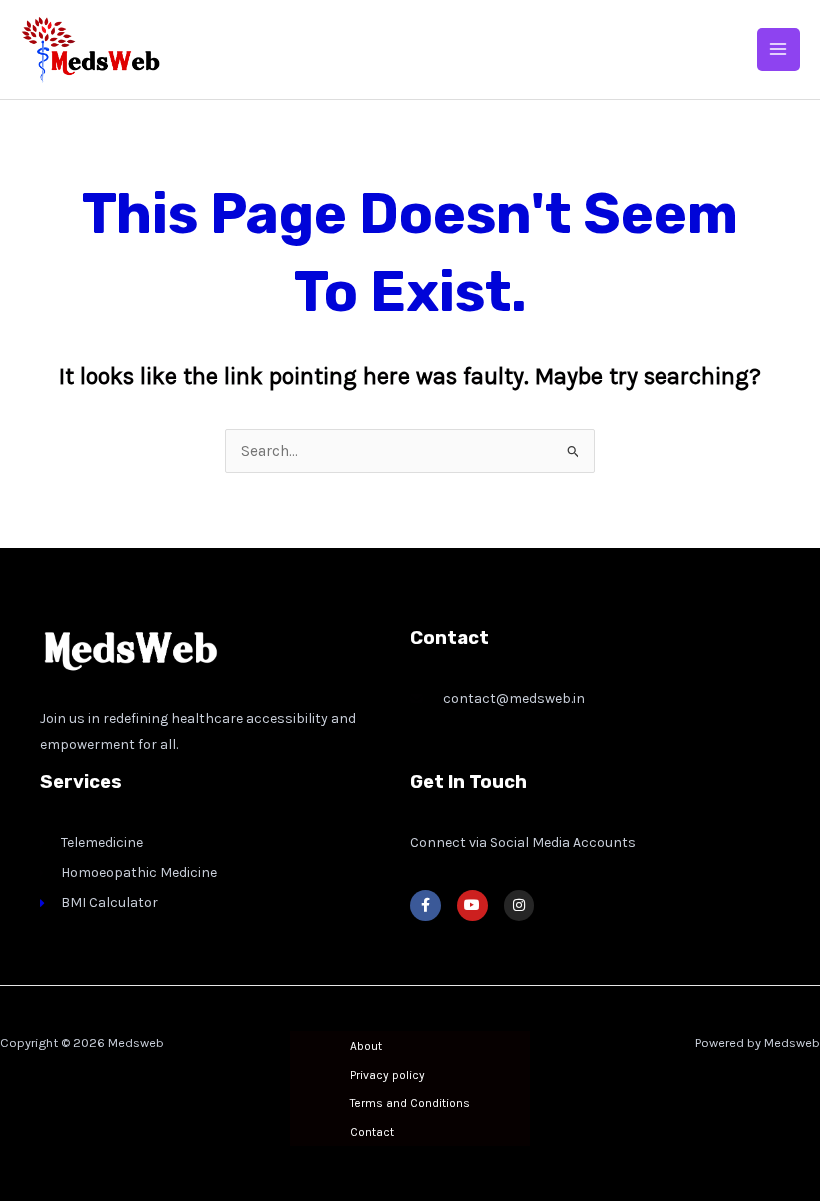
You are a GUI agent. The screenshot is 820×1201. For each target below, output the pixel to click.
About (366, 1046)
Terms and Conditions (410, 1103)
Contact (372, 1132)
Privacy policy (387, 1075)
